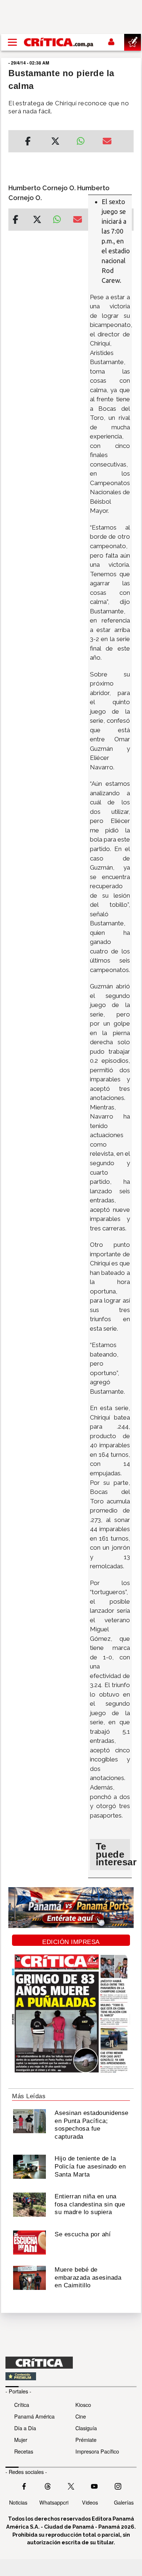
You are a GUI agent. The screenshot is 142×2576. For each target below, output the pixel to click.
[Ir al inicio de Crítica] (59, 42)
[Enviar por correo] (107, 142)
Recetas (24, 2451)
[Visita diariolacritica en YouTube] (94, 2486)
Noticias (18, 2502)
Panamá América (34, 2416)
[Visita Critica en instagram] (118, 2486)
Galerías (124, 2502)
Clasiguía (86, 2428)
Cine (81, 2416)
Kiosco (83, 2405)
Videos (90, 2502)
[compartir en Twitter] (55, 142)
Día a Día (25, 2428)
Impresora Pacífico (97, 2451)
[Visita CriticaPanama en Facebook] (24, 2486)
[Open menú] (12, 42)
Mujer (21, 2440)
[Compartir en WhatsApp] (84, 139)
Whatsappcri (54, 2502)
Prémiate (86, 2440)
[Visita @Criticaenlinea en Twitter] (48, 2486)
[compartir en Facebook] (28, 142)
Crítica (22, 2405)
